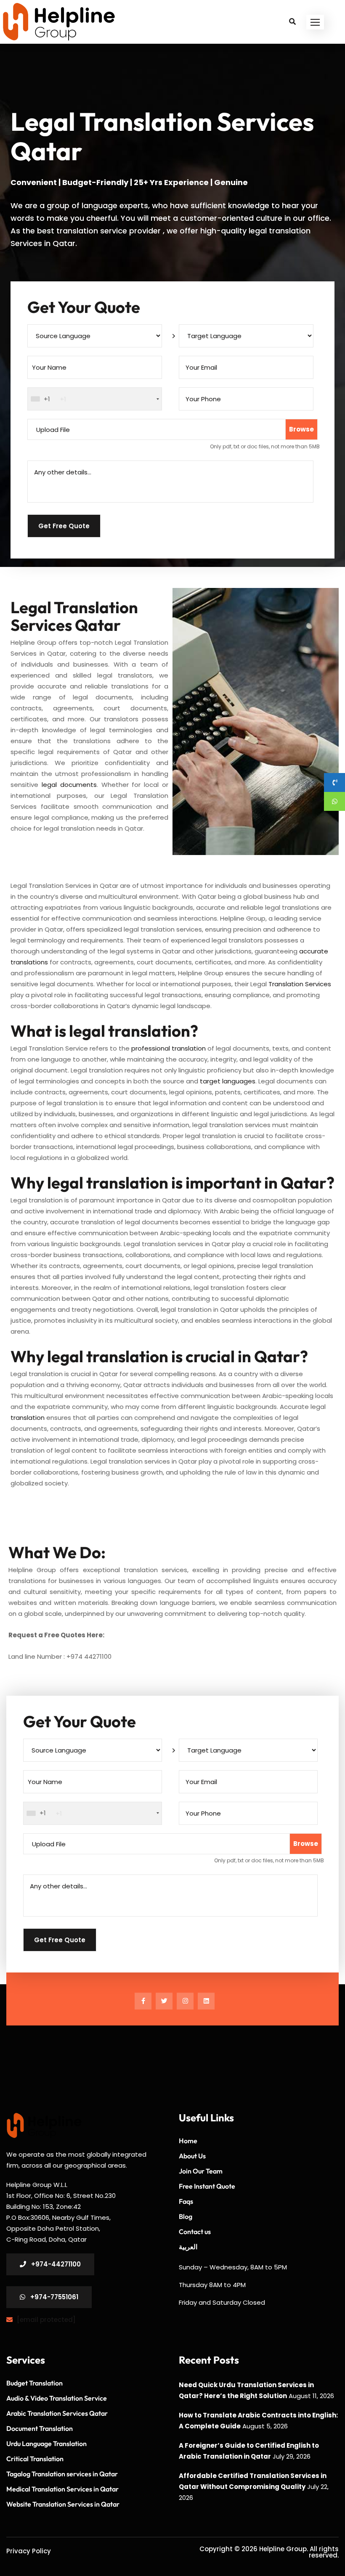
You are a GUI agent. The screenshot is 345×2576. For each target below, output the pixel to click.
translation (28, 1418)
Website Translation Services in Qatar (63, 2504)
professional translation (169, 1048)
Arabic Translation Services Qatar (57, 2413)
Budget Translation (34, 2383)
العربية (188, 2247)
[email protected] (46, 2320)
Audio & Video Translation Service (57, 2398)
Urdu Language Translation (46, 2444)
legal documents (69, 785)
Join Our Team (201, 2171)
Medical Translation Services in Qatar (62, 2489)
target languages (228, 1081)
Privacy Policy (29, 2551)
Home (188, 2141)
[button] (315, 22)
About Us (192, 2156)
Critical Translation (35, 2459)
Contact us (195, 2232)
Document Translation (40, 2428)
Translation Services (300, 984)
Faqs (186, 2201)
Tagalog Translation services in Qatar (62, 2474)
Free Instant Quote (207, 2186)
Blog (186, 2216)
